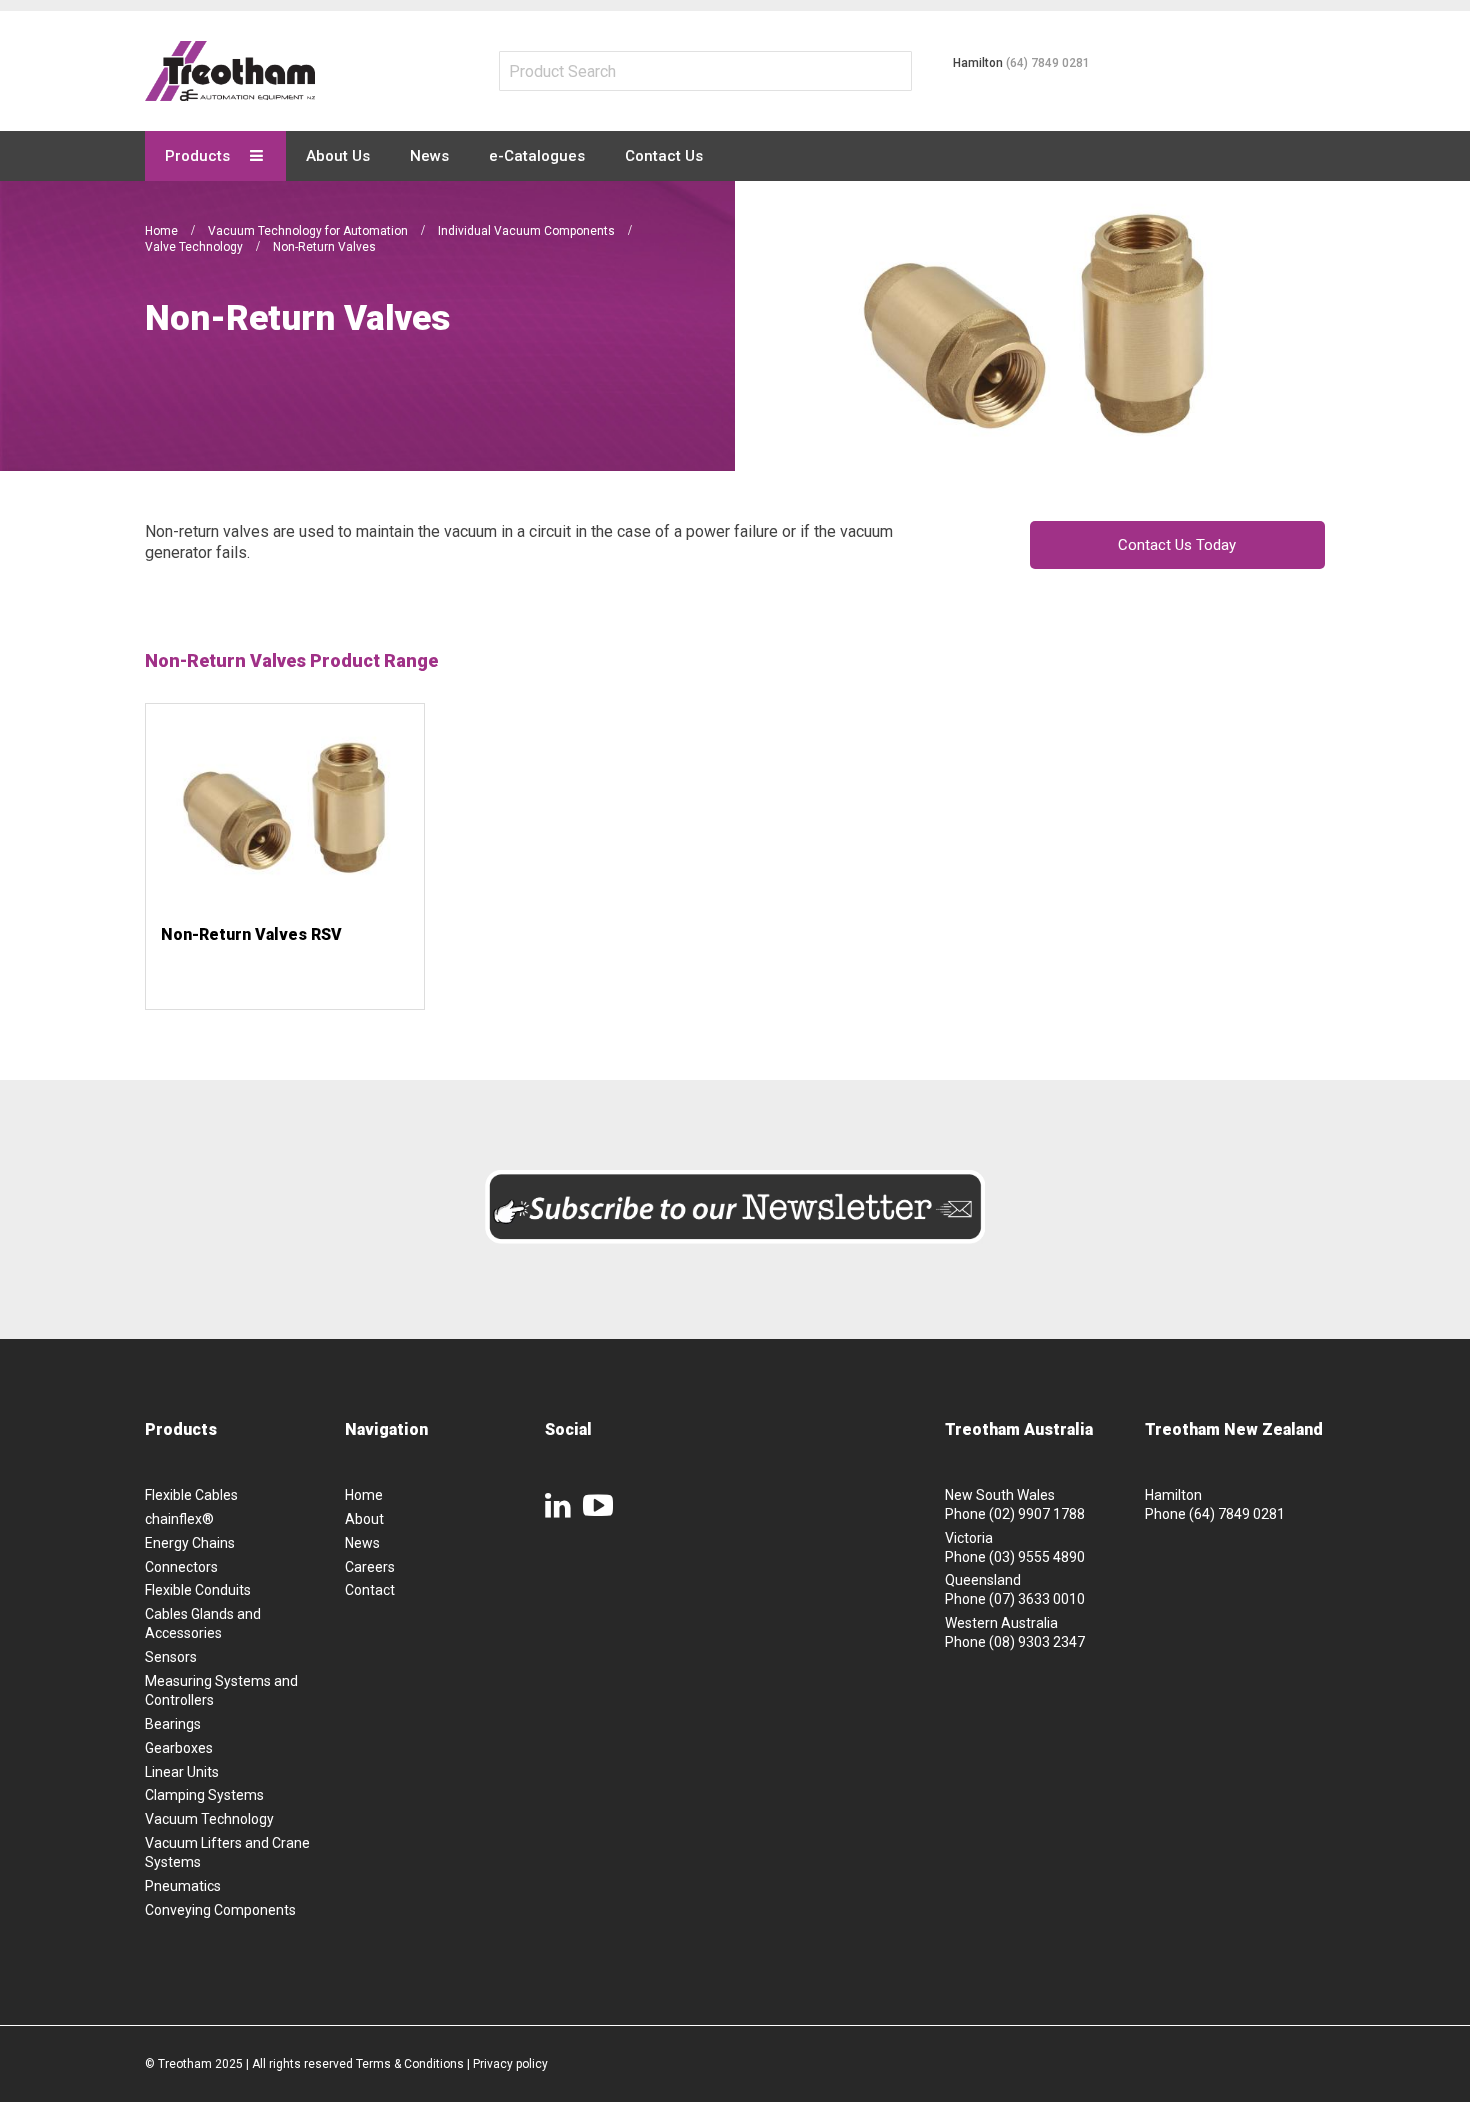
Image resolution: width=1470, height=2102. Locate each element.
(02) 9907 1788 (1037, 1514)
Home (163, 231)
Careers (370, 1567)
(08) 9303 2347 (1037, 1642)
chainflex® (179, 1519)
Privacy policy (510, 2064)
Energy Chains (190, 1543)
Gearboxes (179, 1748)
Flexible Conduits (198, 1590)
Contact (370, 1590)
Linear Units (182, 1772)
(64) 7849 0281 (1048, 63)
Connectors (181, 1567)
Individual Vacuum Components (528, 231)
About (364, 1519)
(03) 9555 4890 (1037, 1557)
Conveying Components (220, 1910)
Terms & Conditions (410, 2064)
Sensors (171, 1657)
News (362, 1543)
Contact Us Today (1177, 545)
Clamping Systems (204, 1795)
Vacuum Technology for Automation (309, 231)
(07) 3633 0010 (1037, 1599)
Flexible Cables (191, 1495)
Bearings (173, 1724)
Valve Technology (195, 247)
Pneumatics (183, 1886)
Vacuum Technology (209, 1819)
